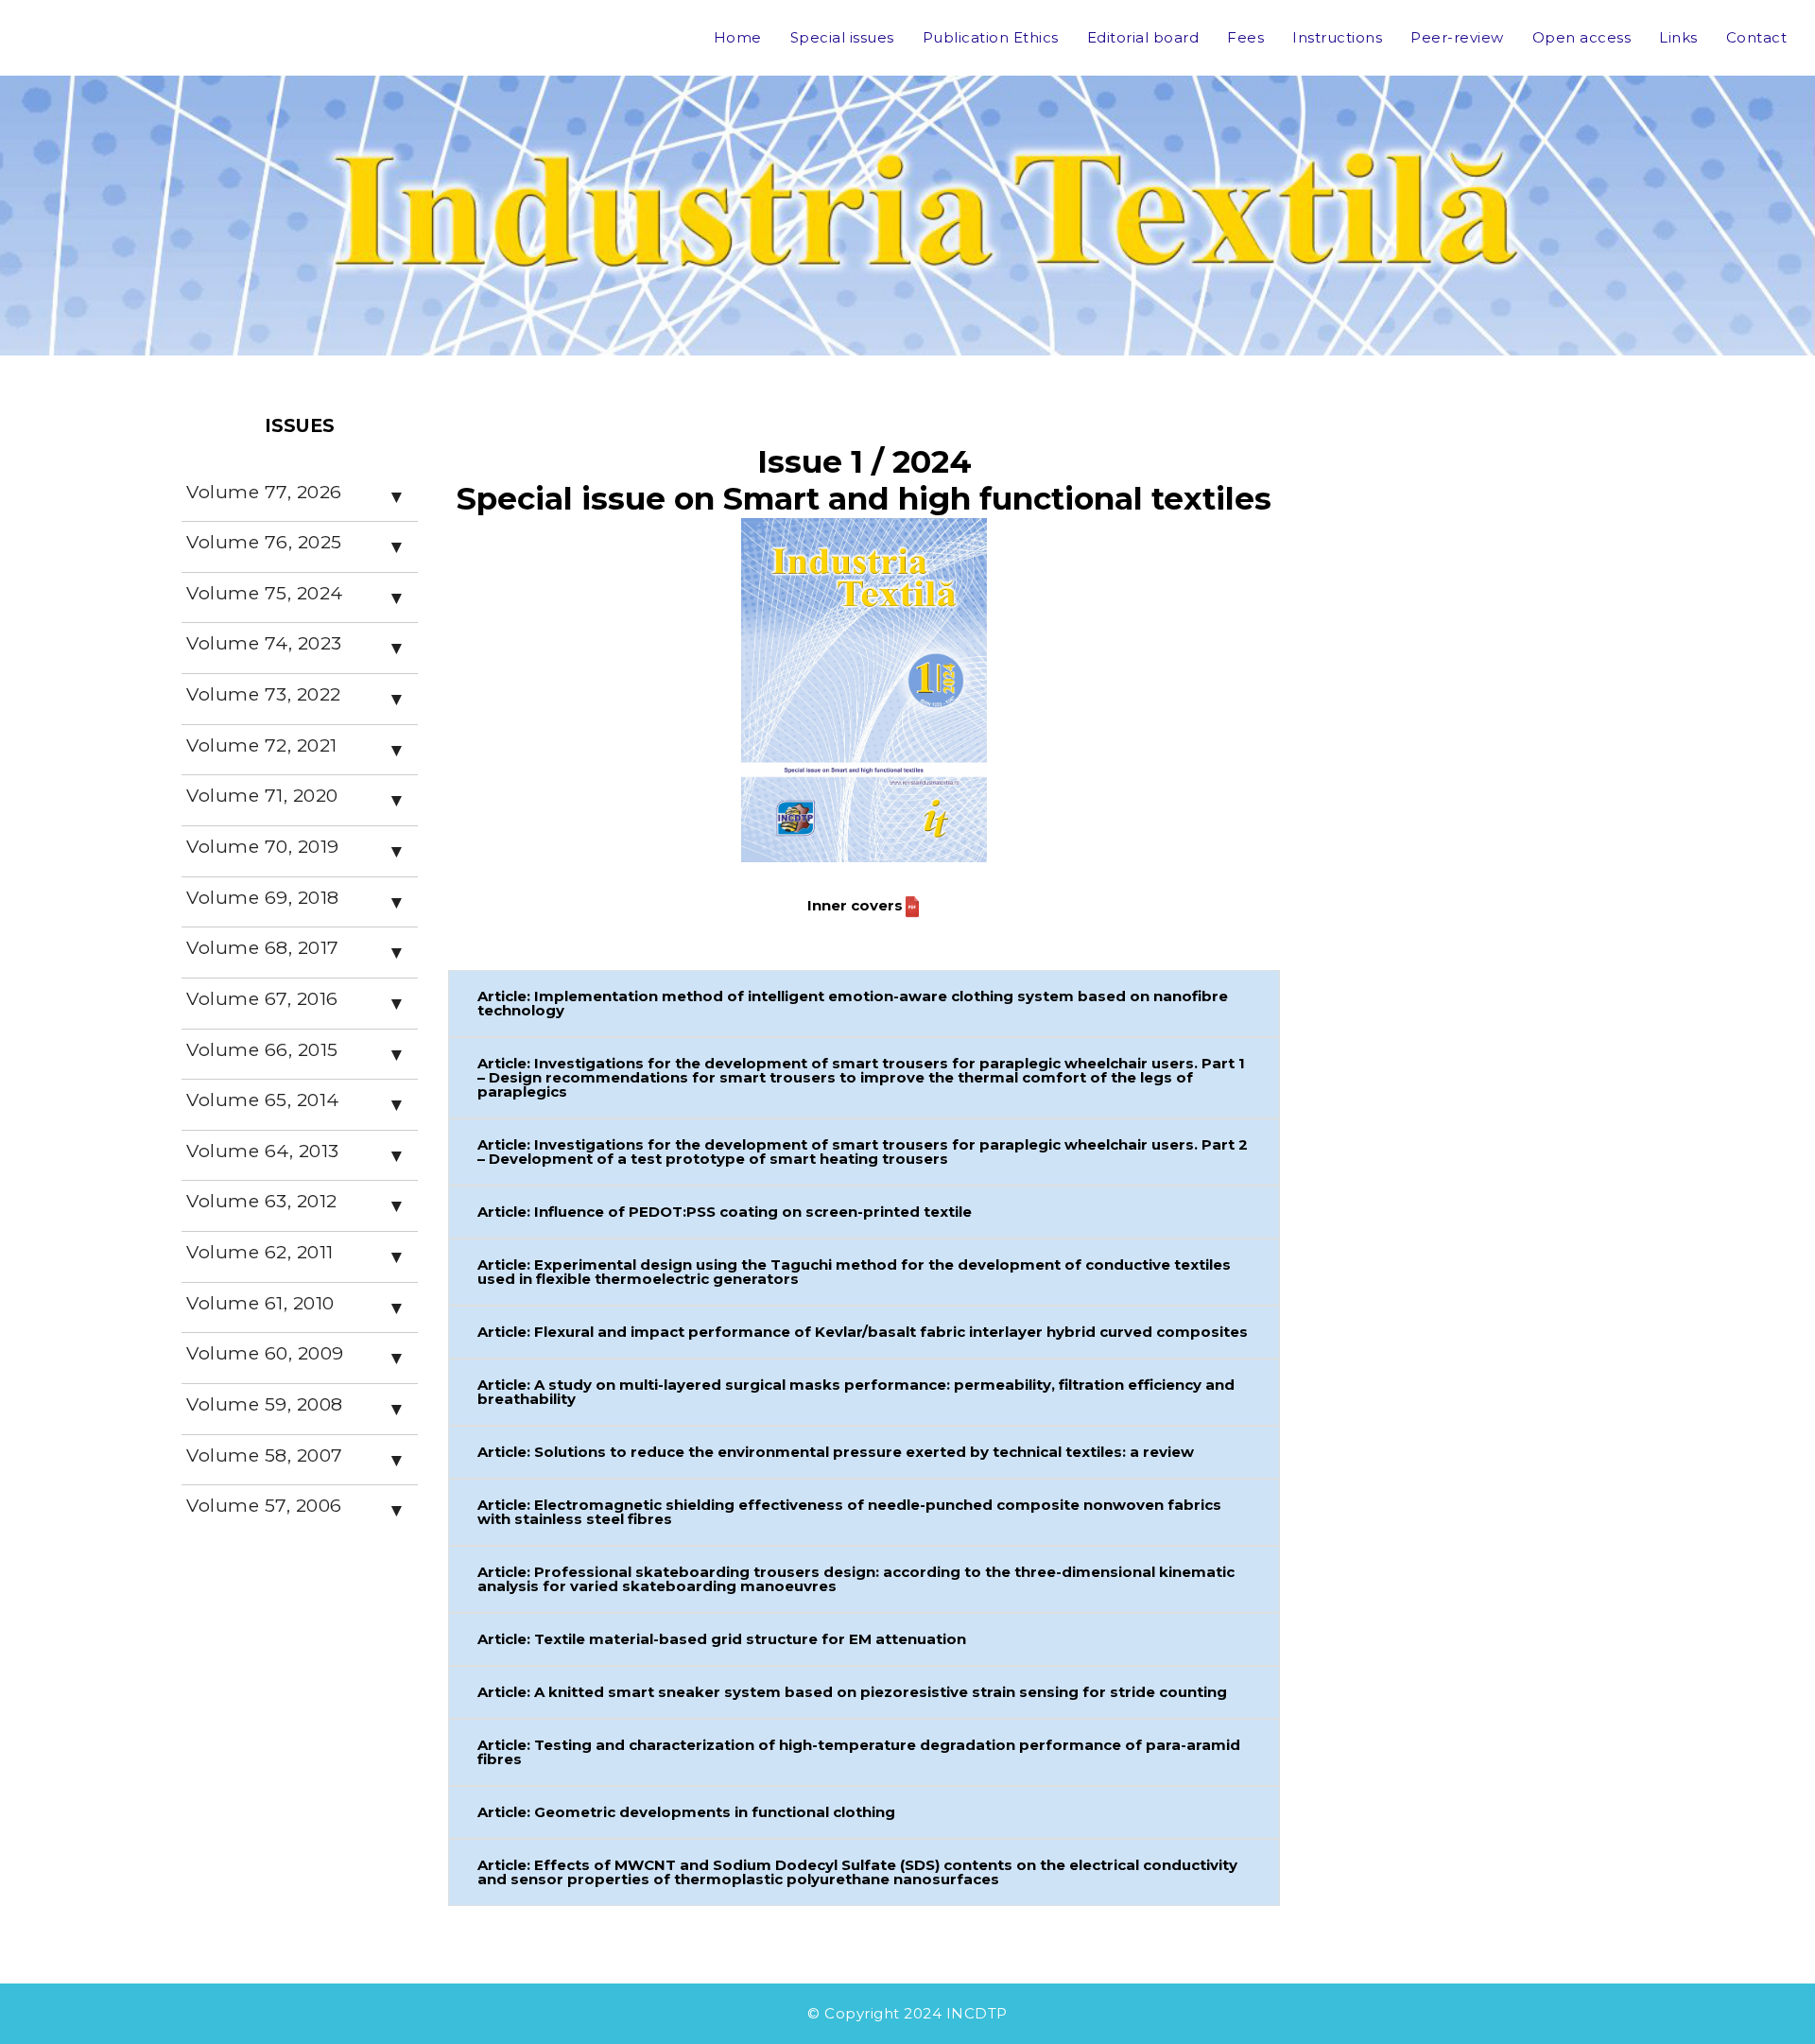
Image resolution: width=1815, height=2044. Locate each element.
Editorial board (1143, 37)
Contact (1757, 37)
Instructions (1337, 37)
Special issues (842, 37)
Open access (1582, 37)
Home (738, 37)
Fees (1245, 37)
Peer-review (1457, 37)
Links (1678, 37)
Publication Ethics (991, 37)
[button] (864, 1004)
